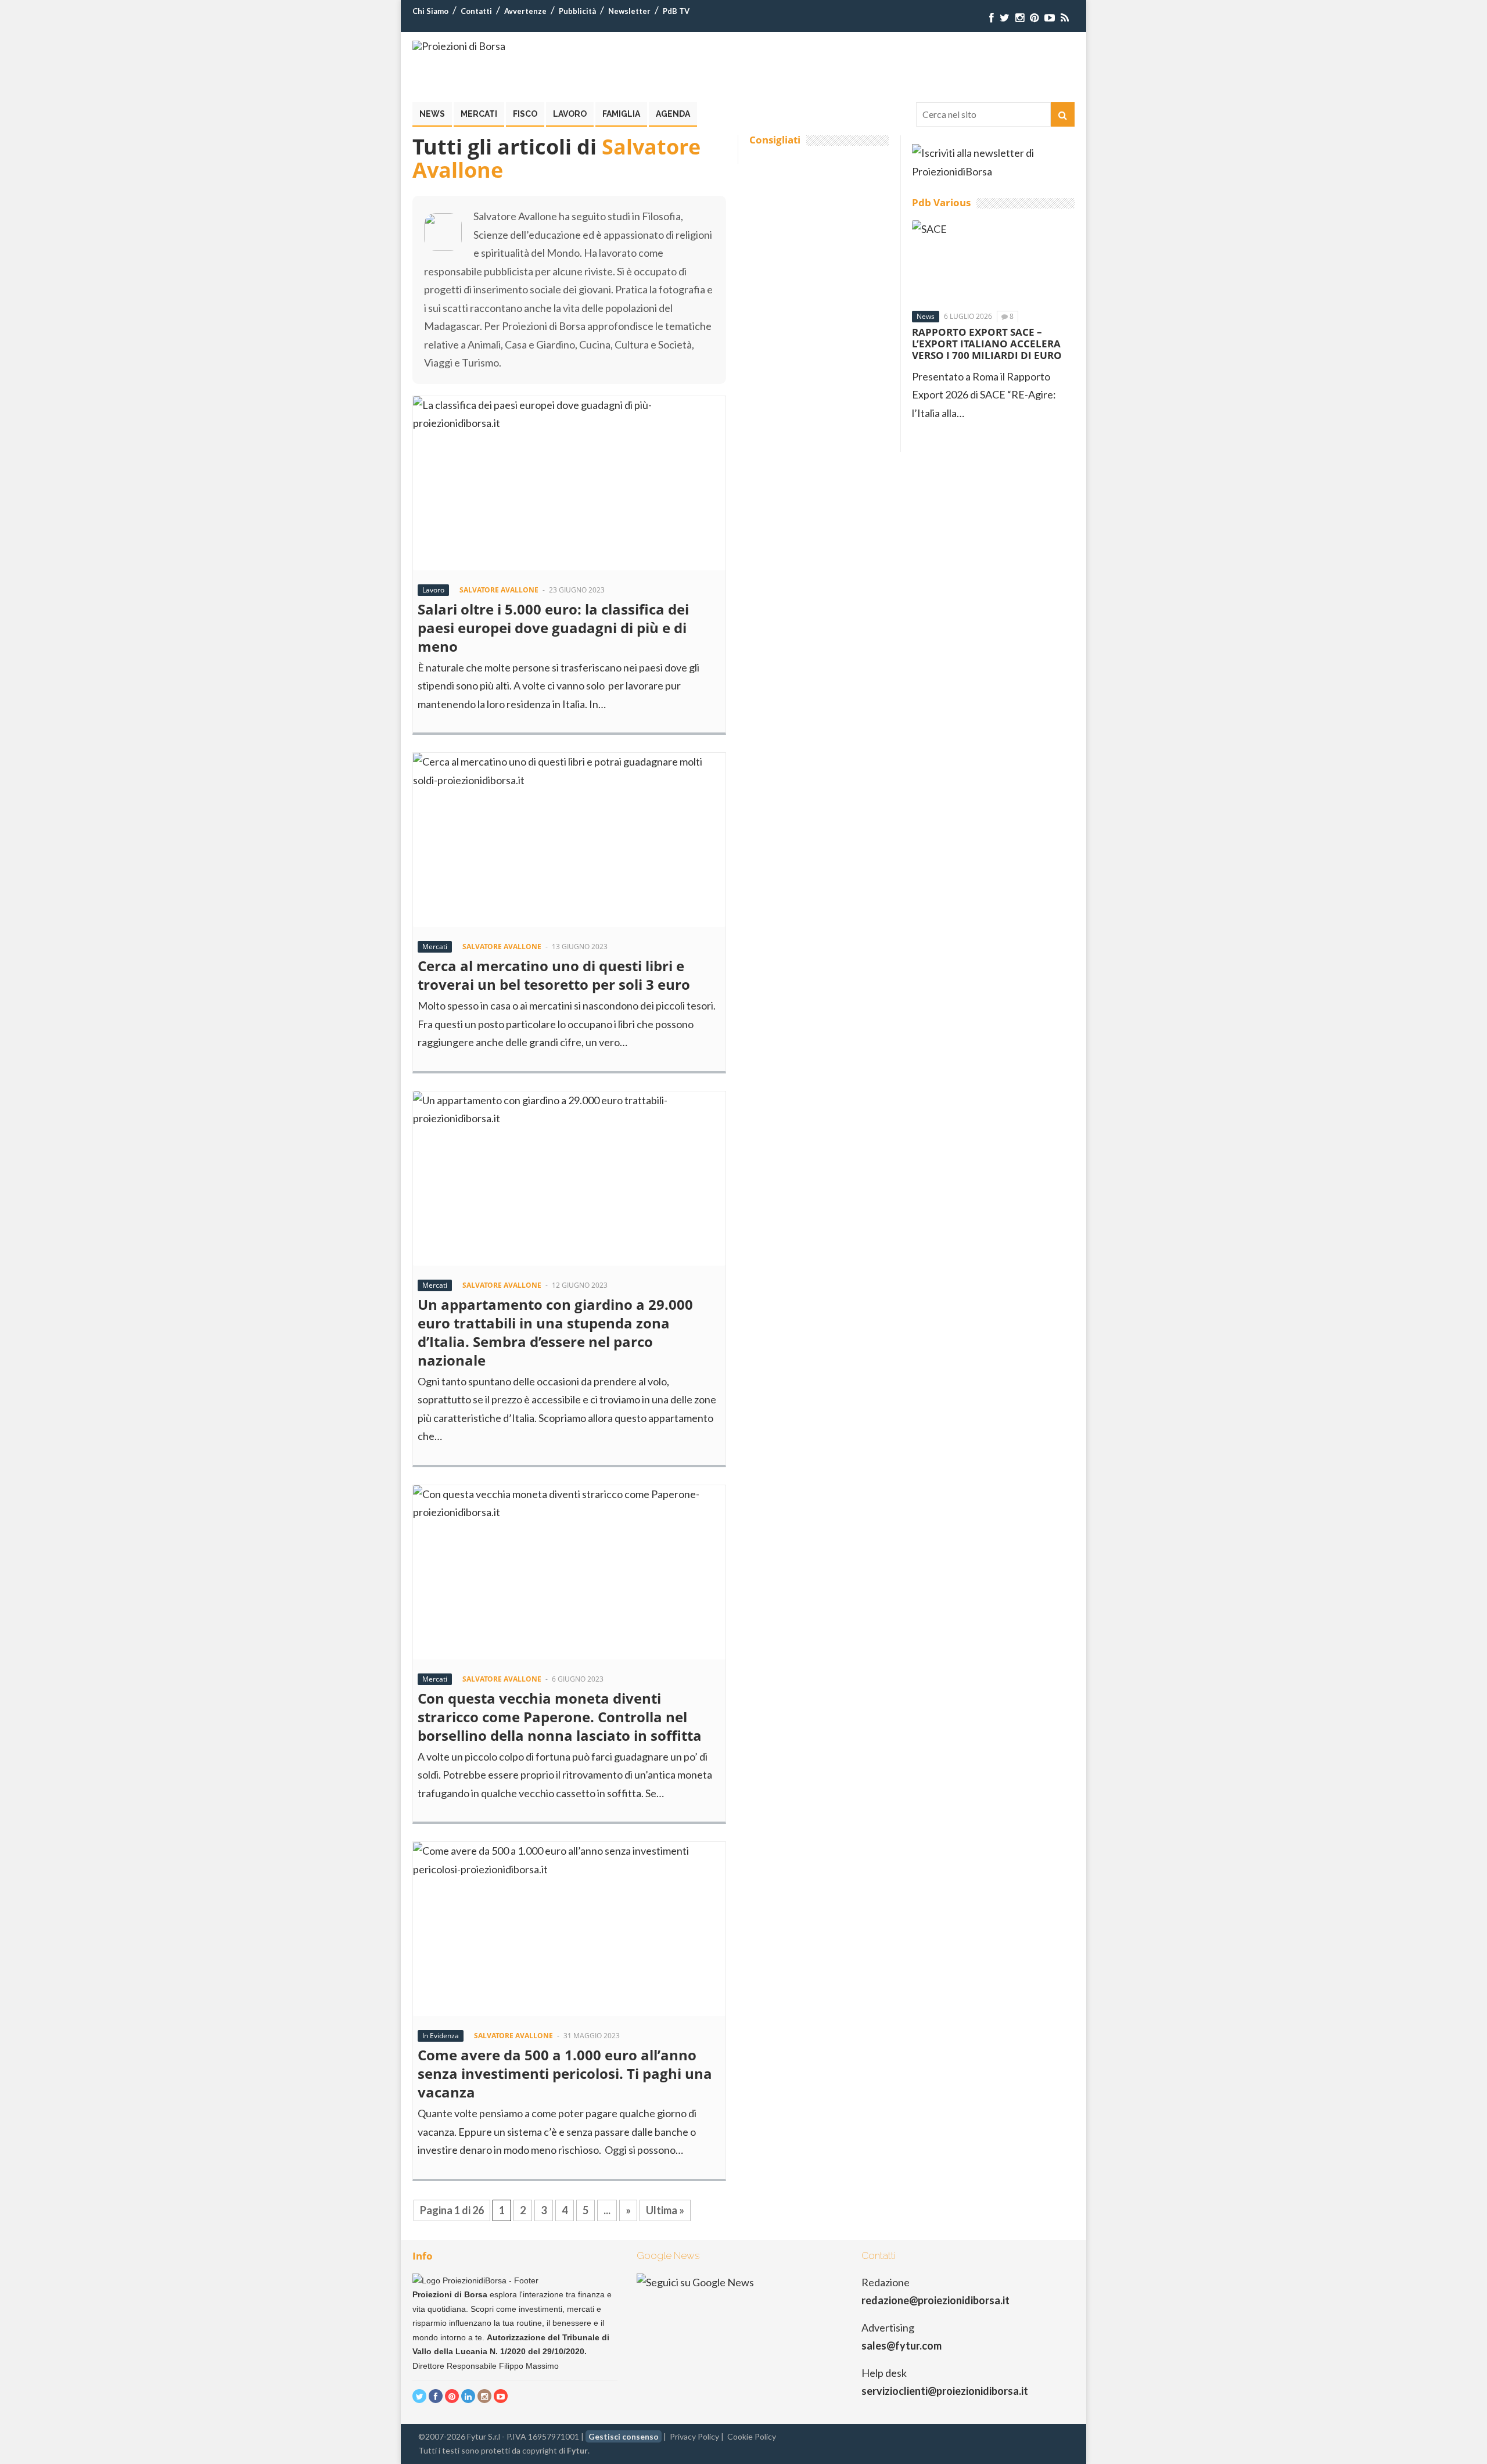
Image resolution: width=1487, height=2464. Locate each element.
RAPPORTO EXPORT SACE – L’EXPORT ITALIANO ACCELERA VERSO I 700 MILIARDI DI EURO (987, 344)
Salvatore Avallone (499, 590)
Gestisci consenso (624, 2436)
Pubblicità (577, 11)
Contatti (476, 11)
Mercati (479, 114)
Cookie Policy (752, 2436)
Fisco (525, 114)
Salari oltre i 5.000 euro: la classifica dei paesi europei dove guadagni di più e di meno (553, 628)
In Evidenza (441, 2036)
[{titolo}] (992, 18)
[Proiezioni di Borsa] (459, 46)
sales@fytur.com (901, 2346)
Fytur (577, 2450)
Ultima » (665, 2210)
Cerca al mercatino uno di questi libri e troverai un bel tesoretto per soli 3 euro (561, 975)
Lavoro (570, 114)
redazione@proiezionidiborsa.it (935, 2300)
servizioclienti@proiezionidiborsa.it (945, 2391)
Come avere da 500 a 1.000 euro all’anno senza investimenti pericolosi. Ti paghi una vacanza (565, 2073)
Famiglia (621, 114)
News (432, 114)
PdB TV (676, 11)
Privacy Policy (694, 2436)
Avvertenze (525, 11)
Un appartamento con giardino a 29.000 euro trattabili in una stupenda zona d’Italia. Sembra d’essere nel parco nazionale (555, 1332)
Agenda (673, 114)
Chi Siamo (430, 11)
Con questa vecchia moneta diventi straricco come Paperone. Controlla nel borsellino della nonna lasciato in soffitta (561, 1717)
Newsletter (629, 11)
